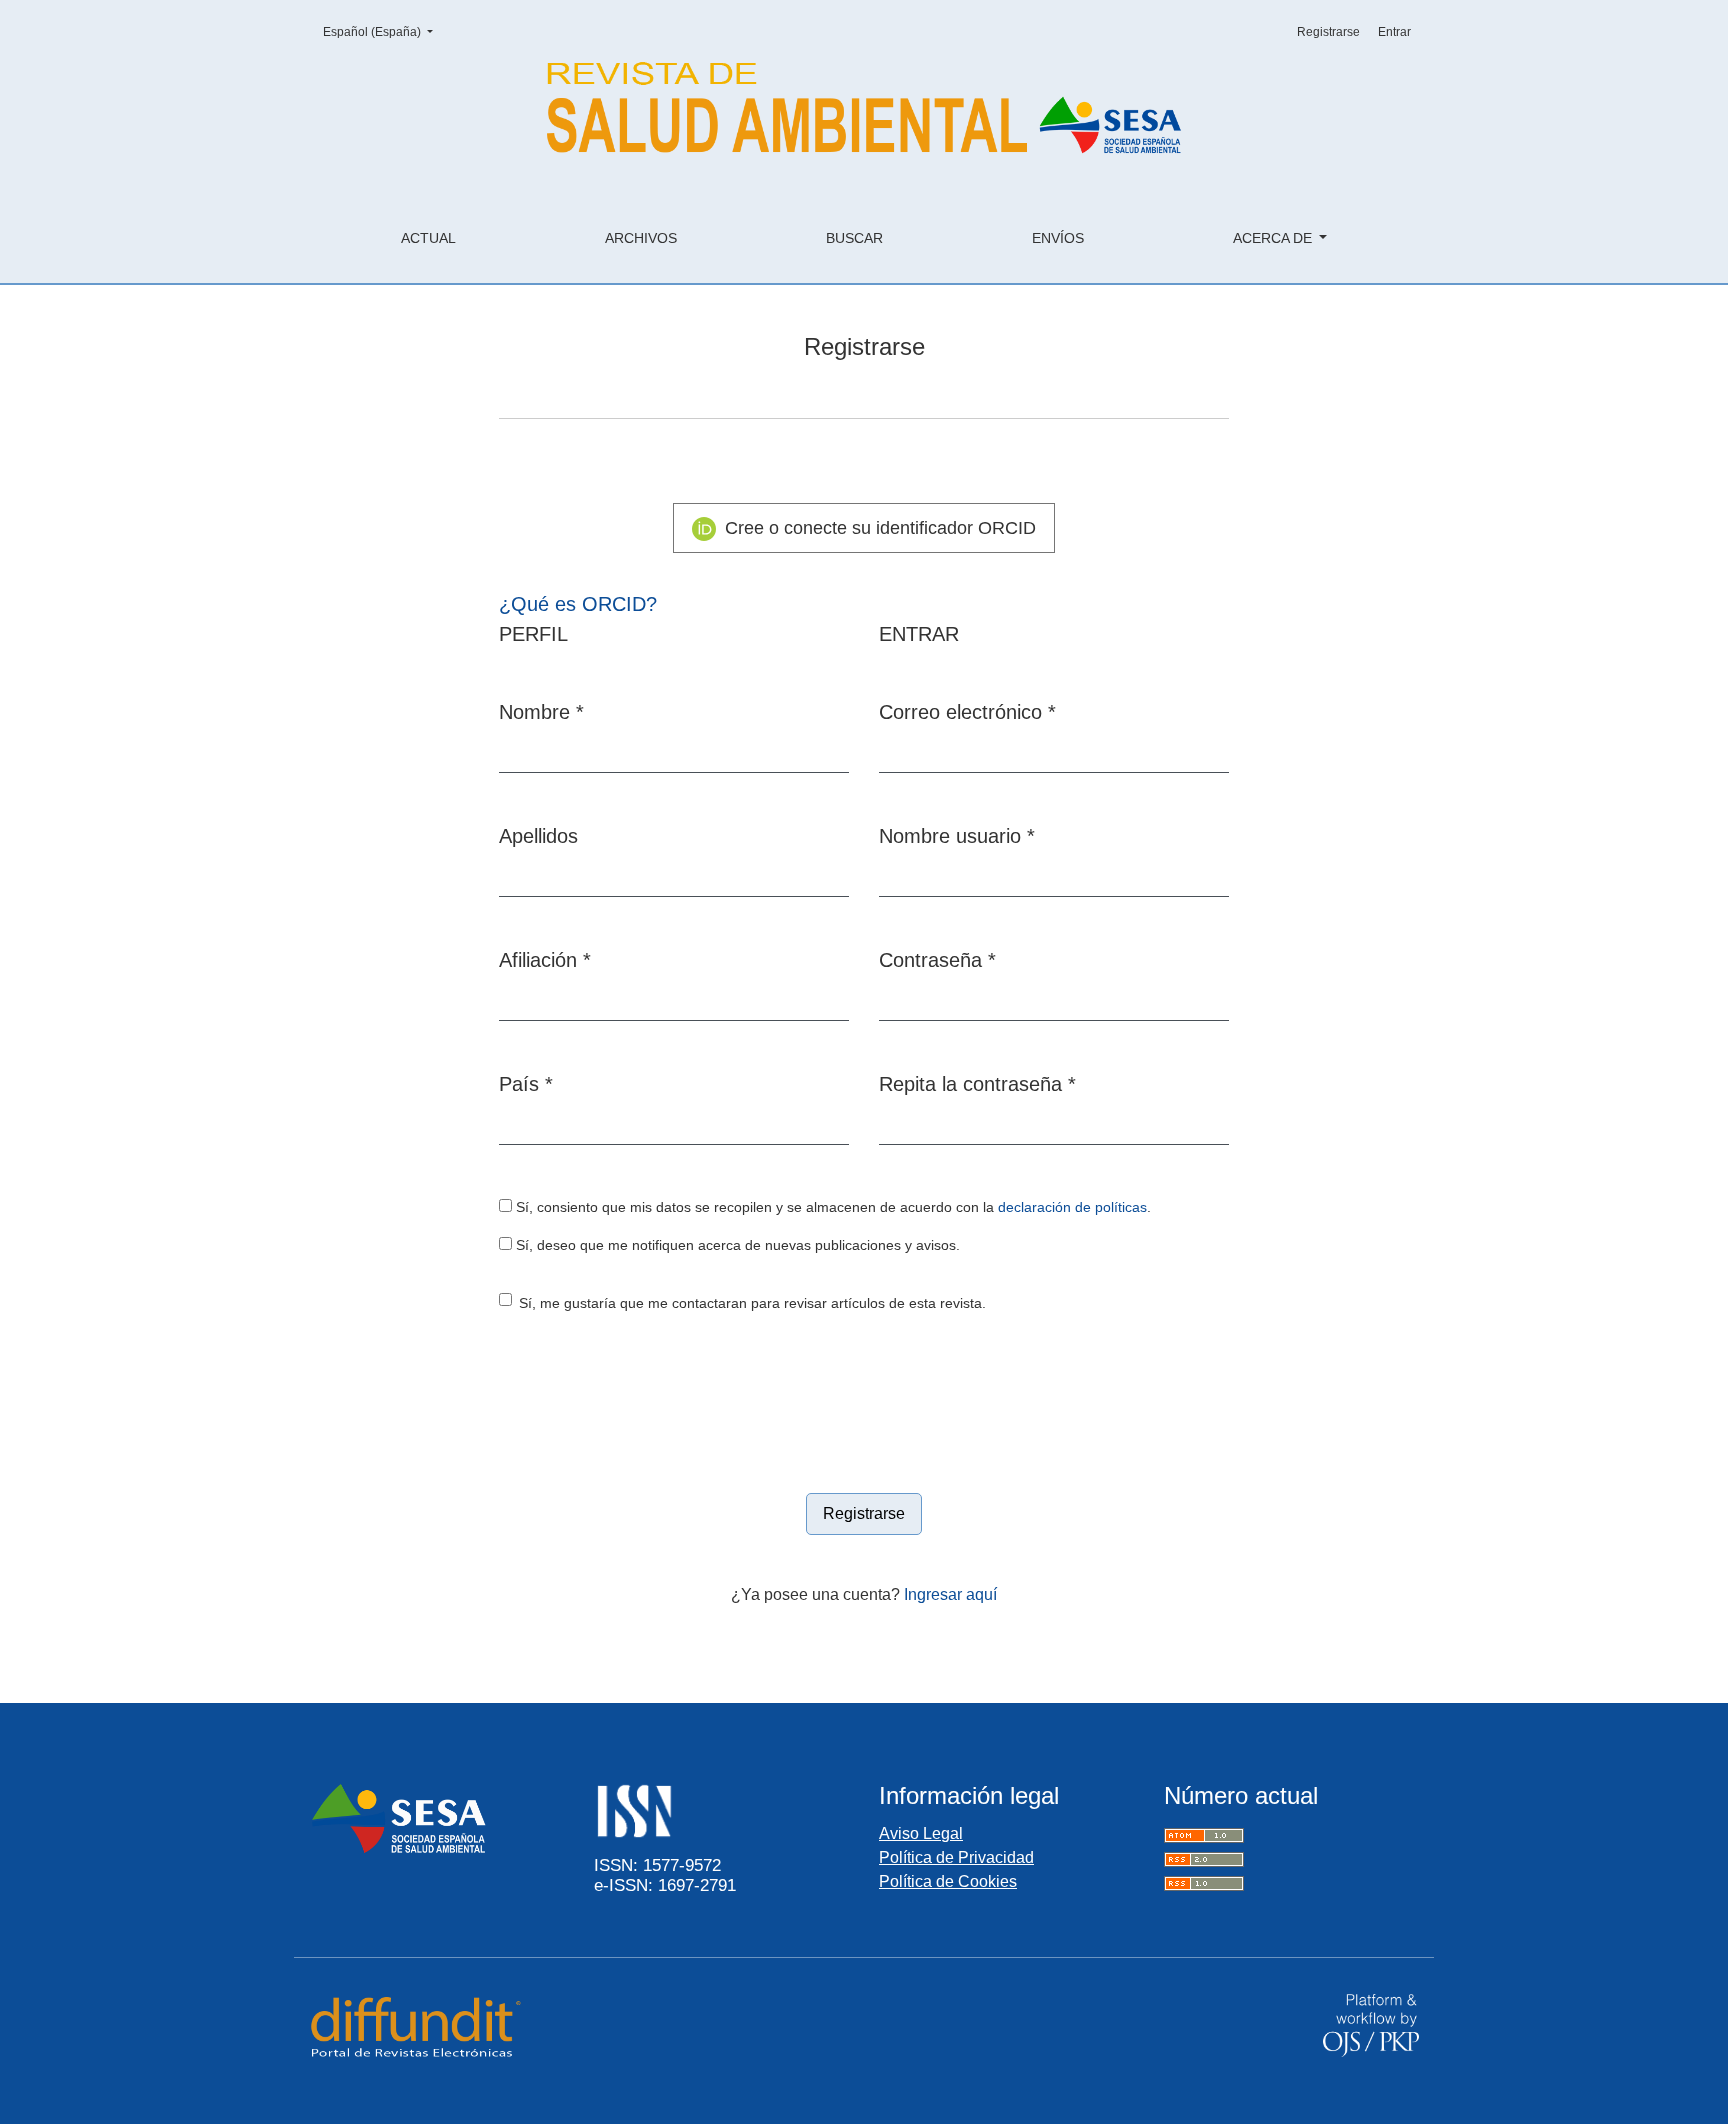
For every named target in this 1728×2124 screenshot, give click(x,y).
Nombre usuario (957, 835)
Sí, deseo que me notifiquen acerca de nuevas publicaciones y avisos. (736, 1245)
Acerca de (1274, 238)
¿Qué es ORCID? (578, 604)
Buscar (854, 238)
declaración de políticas (1072, 1207)
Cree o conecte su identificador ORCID (878, 528)
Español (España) (384, 31)
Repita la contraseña (977, 1083)
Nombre (541, 711)
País (526, 1083)
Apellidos (538, 836)
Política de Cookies (948, 1881)
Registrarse (1328, 32)
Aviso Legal (921, 1833)
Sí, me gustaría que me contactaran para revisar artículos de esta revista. (752, 1303)
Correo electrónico (967, 711)
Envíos (1058, 238)
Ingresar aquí (950, 1594)
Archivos (641, 238)
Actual (428, 238)
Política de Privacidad (956, 1857)
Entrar (1394, 32)
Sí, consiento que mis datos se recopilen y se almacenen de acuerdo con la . (831, 1207)
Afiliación (545, 959)
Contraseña (937, 959)
